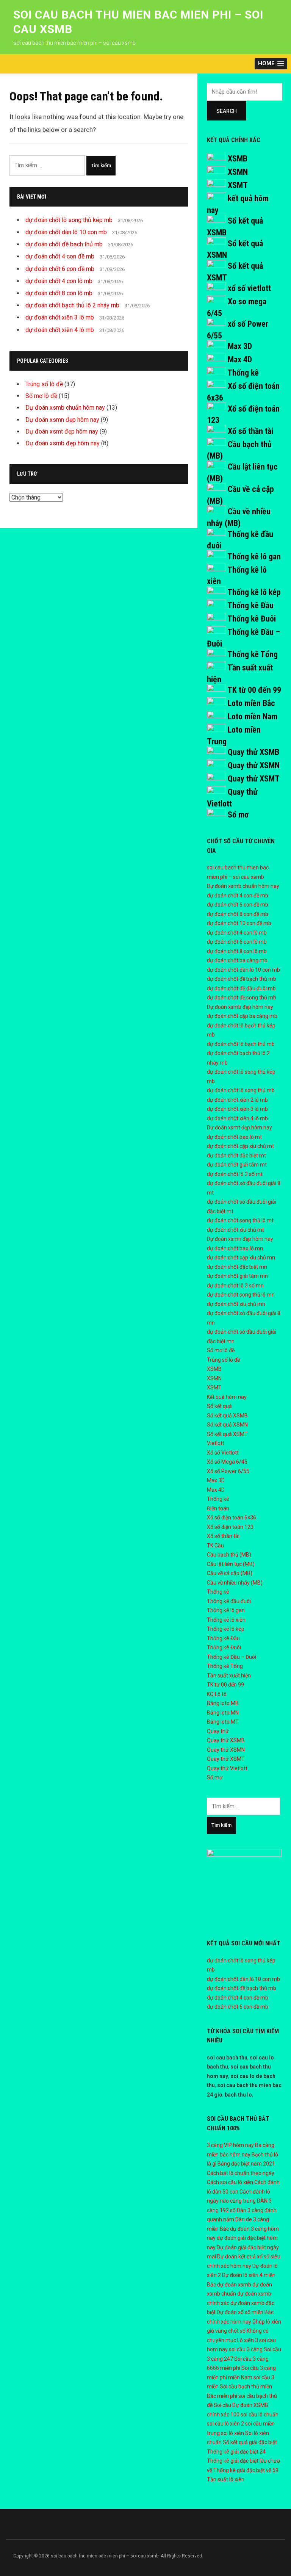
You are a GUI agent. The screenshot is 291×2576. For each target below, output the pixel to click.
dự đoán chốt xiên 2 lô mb (237, 1100)
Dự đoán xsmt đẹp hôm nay (62, 431)
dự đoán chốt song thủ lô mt (240, 1220)
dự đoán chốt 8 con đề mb (238, 914)
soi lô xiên (232, 2433)
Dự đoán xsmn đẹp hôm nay (62, 420)
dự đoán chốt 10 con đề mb (239, 923)
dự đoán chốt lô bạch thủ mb (241, 1044)
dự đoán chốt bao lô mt (234, 1137)
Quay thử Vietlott (227, 1768)
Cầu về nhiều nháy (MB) (235, 1583)
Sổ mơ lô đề (41, 396)
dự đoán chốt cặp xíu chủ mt (240, 1146)
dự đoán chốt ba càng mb (237, 960)
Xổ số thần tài (250, 431)
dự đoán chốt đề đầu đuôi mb (241, 988)
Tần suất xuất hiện (229, 1676)
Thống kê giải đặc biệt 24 (236, 2452)
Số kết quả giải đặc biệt (250, 2442)
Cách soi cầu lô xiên (230, 2182)
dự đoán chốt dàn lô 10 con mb (66, 232)
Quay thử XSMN (254, 765)
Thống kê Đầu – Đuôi (232, 1657)
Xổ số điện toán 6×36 (232, 1517)
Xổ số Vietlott (223, 1453)
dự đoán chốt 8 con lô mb (59, 293)
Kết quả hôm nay (227, 1397)
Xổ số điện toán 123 (230, 1527)
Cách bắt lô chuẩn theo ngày (241, 2173)
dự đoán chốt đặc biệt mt (236, 1156)
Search (227, 111)
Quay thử (218, 1731)
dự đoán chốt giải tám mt (237, 1165)
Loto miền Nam (253, 716)
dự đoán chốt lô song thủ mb (241, 1090)
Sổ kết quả (219, 1406)
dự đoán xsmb (234, 2285)
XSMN (238, 172)
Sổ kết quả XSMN (227, 1425)
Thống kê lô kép (254, 592)
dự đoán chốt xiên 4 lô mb (60, 330)
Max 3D (240, 346)
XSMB (238, 159)
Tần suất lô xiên (226, 2479)
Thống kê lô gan (254, 557)
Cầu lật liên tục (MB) (231, 1564)
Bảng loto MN (223, 1713)
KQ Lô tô (217, 1694)
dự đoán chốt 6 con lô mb (237, 942)
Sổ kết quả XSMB (227, 1416)
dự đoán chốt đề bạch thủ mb (64, 244)
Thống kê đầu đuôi (229, 1601)
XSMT (238, 185)
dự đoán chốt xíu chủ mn (236, 1304)
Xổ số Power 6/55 (228, 1471)
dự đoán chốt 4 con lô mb (59, 281)
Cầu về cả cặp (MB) (230, 1573)
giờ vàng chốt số (226, 2331)
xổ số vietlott (249, 288)
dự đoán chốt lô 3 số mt (235, 1174)
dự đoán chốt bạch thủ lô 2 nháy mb (72, 305)
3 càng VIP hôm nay (230, 2145)
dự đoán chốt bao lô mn (235, 1248)
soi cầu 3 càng (246, 2349)
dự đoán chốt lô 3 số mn (235, 1286)
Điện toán (218, 1508)
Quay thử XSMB (253, 752)
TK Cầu (215, 1546)
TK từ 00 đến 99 (254, 690)
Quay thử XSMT (254, 779)
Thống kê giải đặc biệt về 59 (246, 2470)
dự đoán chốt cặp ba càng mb (242, 1016)
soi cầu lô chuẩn (260, 2415)
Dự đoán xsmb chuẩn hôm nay (65, 408)
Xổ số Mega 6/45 (227, 1462)
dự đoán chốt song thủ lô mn (241, 1295)
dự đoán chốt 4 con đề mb (60, 256)
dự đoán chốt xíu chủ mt (235, 1230)
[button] (271, 64)
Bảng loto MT (223, 1722)
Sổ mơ (238, 815)
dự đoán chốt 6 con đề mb (60, 269)
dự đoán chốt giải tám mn (237, 1276)
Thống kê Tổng (253, 654)
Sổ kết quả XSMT (227, 1434)
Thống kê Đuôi (252, 619)
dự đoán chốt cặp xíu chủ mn (241, 1257)
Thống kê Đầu (250, 605)
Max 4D (240, 359)
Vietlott (216, 1443)
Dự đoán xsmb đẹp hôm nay (63, 443)
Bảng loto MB (223, 1703)
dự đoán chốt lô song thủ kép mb (69, 220)
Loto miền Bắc (251, 703)
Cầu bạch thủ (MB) (229, 1555)
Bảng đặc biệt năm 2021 (246, 2164)
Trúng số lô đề (44, 384)
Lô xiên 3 (248, 2340)
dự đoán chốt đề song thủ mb (242, 998)
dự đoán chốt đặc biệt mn (237, 1267)
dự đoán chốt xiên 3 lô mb (60, 317)
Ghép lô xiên (267, 2322)
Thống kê (243, 373)
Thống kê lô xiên (226, 1620)
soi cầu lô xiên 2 (225, 2424)
